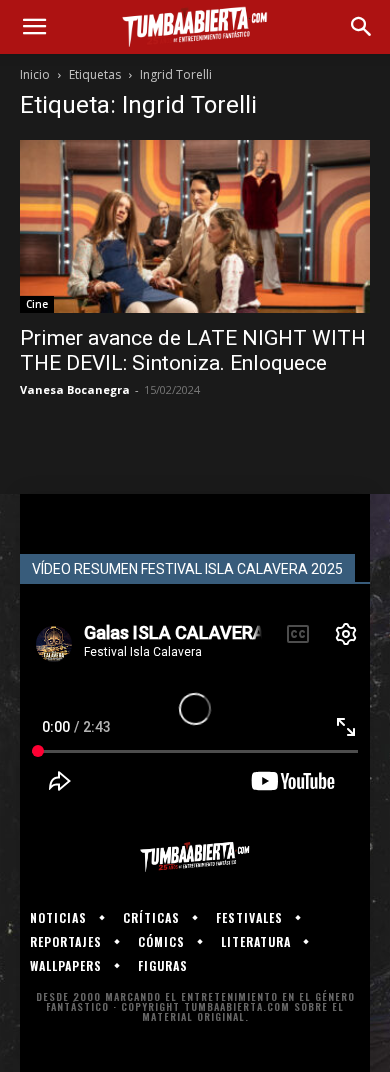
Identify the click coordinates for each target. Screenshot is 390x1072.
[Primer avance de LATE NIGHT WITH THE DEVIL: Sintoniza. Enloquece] (195, 226)
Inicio (35, 74)
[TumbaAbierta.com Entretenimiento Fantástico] (195, 857)
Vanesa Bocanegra (75, 389)
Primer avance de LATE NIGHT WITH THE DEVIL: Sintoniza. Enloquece (193, 350)
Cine (37, 304)
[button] (34, 27)
